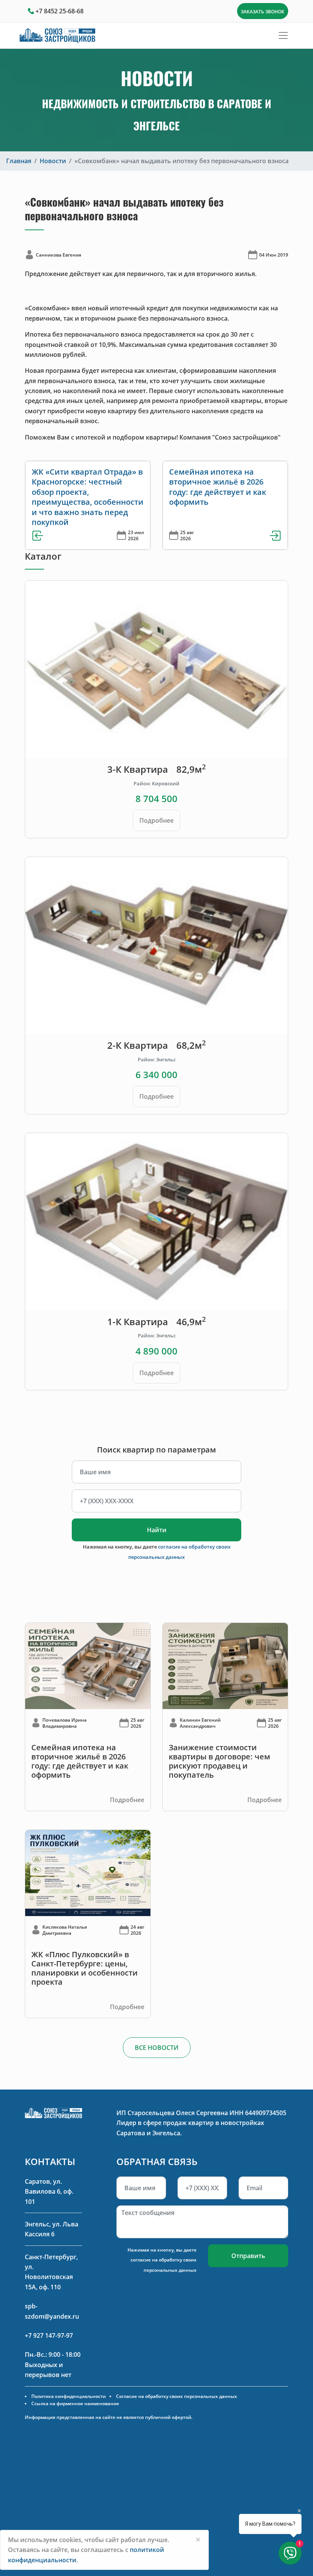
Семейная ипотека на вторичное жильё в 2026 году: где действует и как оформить (218, 487)
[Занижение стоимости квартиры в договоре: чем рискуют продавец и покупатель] (225, 1665)
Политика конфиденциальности (69, 2396)
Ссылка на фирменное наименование (75, 2403)
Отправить (248, 2256)
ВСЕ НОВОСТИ (157, 2048)
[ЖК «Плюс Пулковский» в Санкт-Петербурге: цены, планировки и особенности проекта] (88, 1873)
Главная (19, 161)
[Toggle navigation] (283, 35)
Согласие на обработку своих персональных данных (177, 2396)
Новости (53, 161)
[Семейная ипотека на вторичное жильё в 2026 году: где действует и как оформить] (88, 1665)
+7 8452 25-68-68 (60, 11)
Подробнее (156, 820)
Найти (157, 1530)
